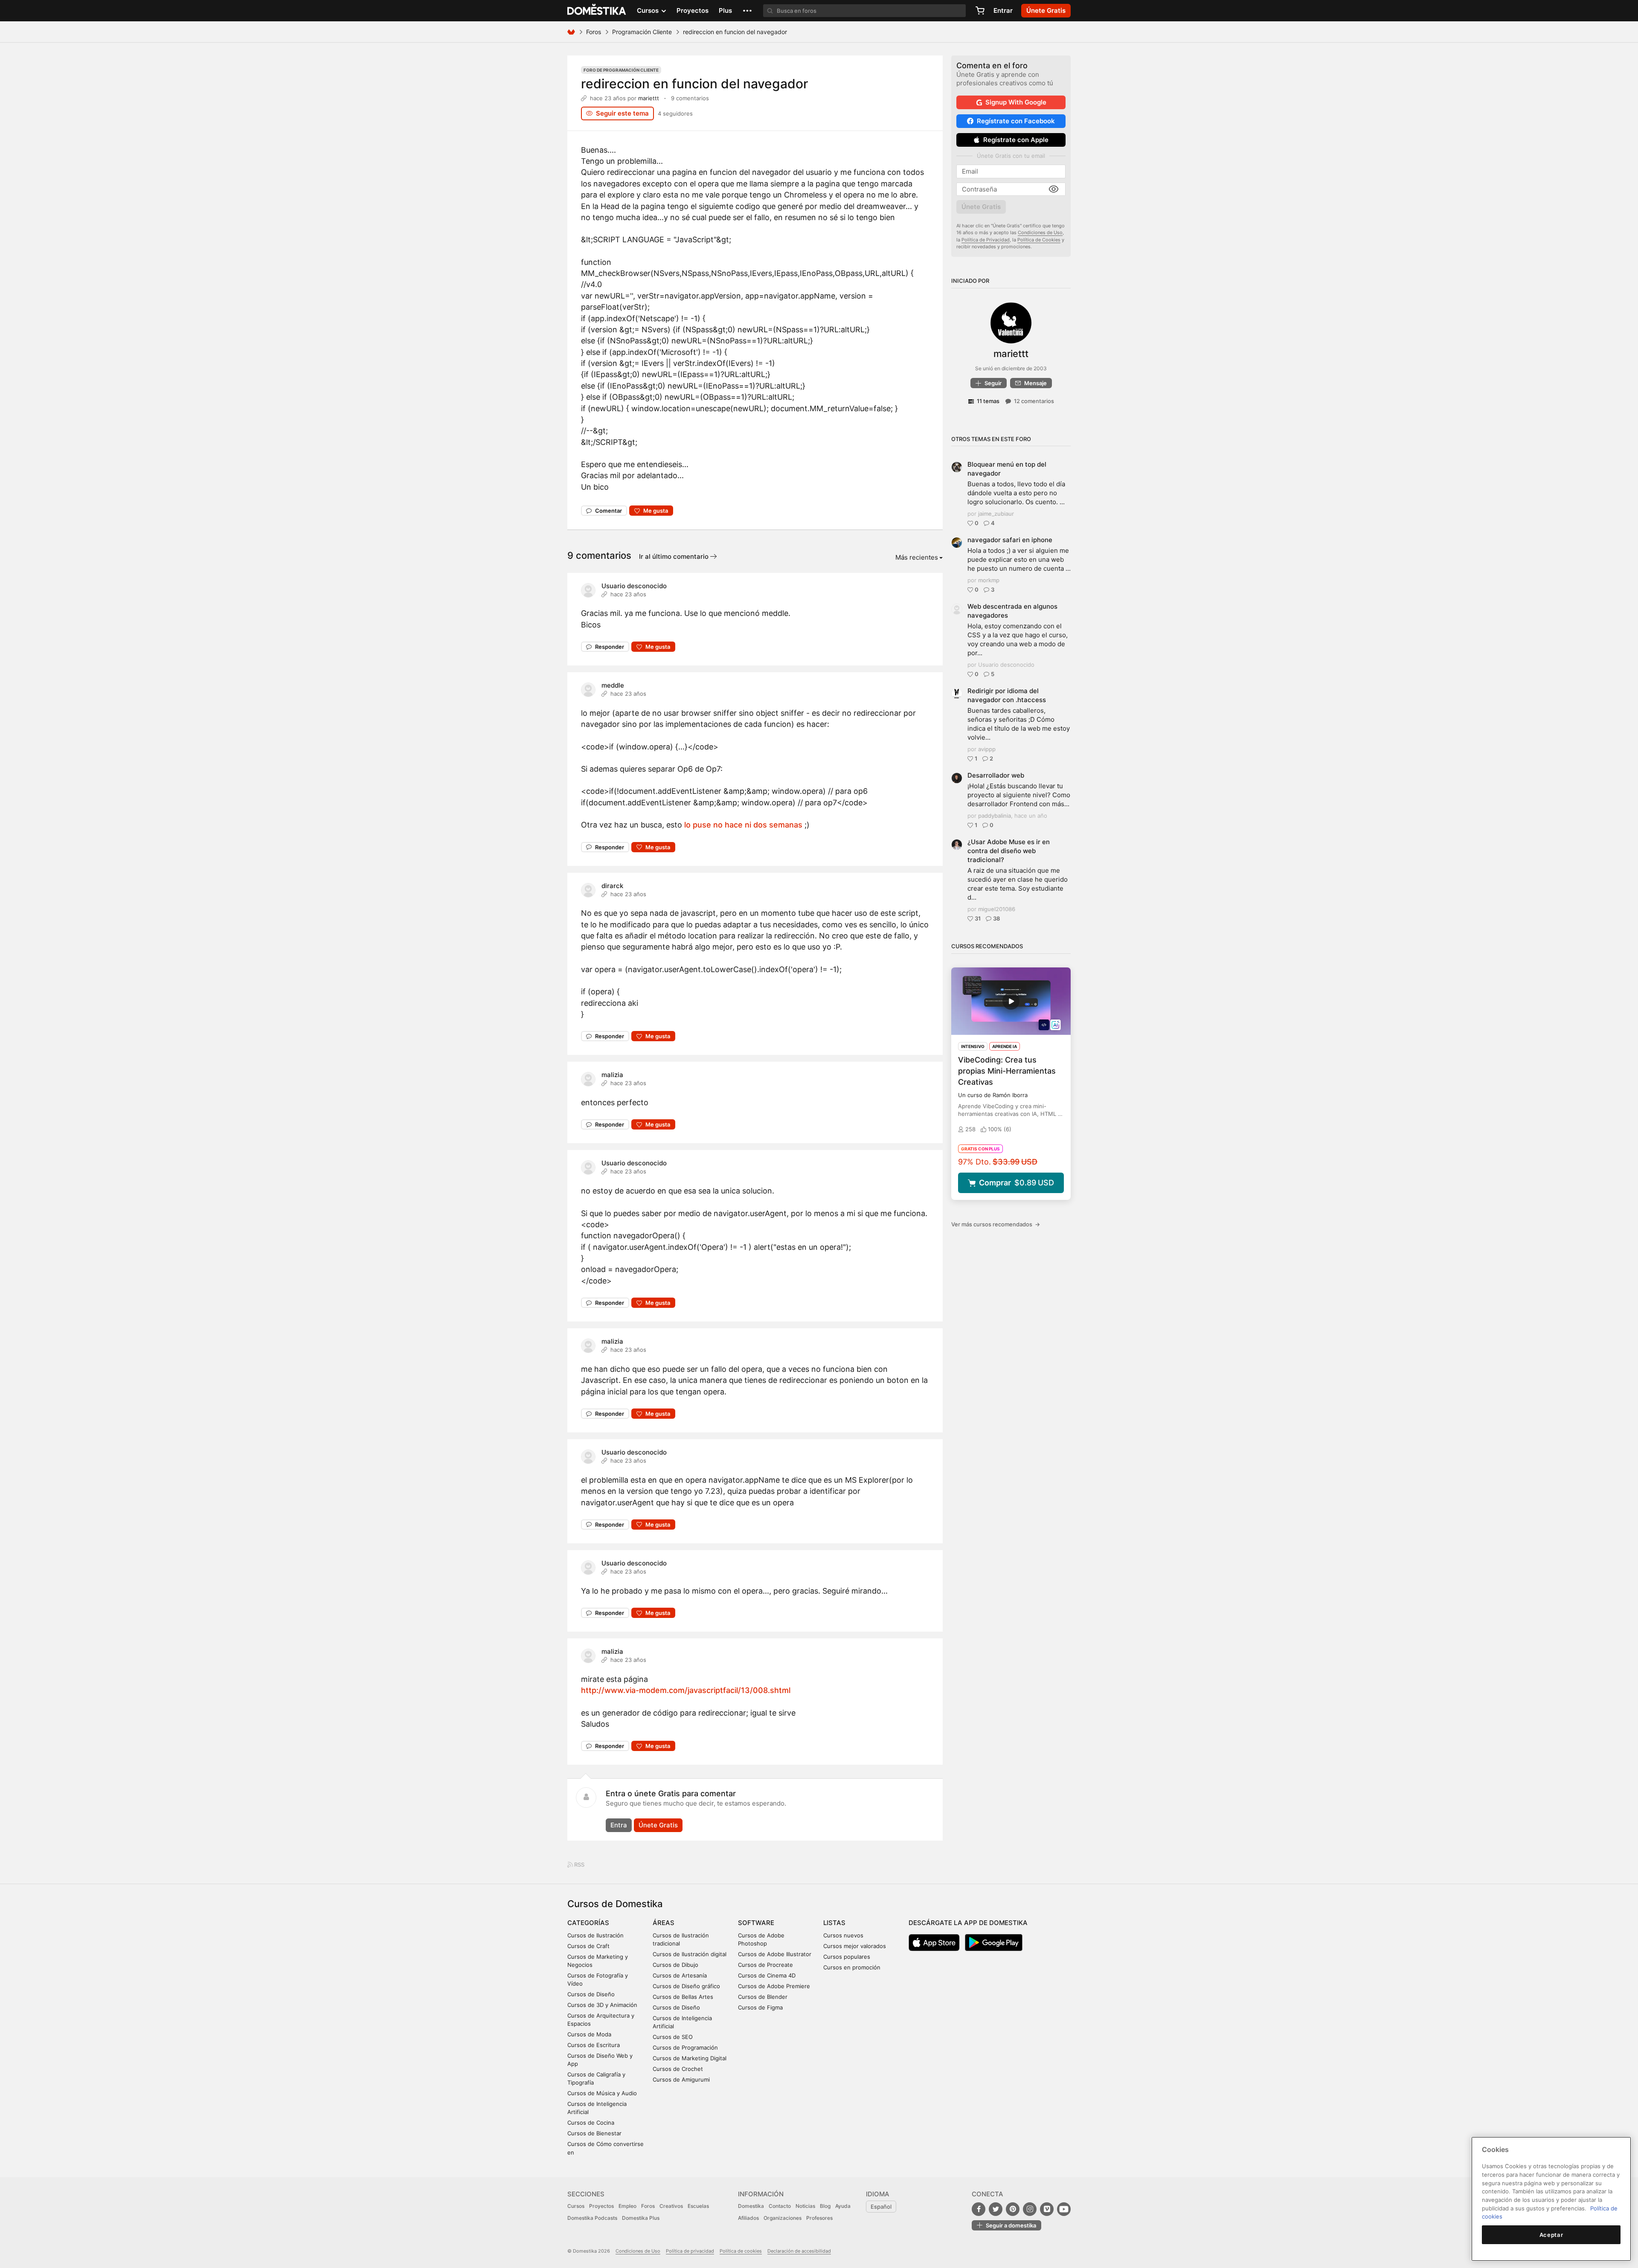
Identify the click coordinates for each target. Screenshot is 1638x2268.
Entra (619, 1825)
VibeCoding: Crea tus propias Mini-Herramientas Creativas (1007, 1071)
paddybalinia (995, 816)
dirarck (612, 886)
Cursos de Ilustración (595, 1935)
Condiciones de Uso (1040, 232)
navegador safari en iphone (1010, 540)
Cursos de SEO (673, 2037)
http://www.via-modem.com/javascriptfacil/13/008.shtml (686, 1690)
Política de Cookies (1039, 240)
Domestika (751, 2206)
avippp (987, 749)
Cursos (576, 2206)
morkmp (989, 580)
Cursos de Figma (760, 2007)
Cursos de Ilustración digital (690, 1954)
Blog (825, 2206)
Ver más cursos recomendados (996, 1224)
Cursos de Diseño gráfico (686, 1986)
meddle (613, 685)
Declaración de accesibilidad (799, 2251)
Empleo (627, 2206)
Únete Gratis (658, 1825)
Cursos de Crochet (678, 2069)
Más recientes (917, 557)
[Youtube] (1064, 2209)
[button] (747, 11)
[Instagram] (1030, 2209)
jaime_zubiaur (996, 514)
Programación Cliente (642, 32)
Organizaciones (783, 2218)
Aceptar (1551, 2235)
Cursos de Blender (763, 1997)
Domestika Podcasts (592, 2218)
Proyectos (693, 10)
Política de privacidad (690, 2251)
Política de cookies (741, 2251)
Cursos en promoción (852, 1967)
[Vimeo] (1047, 2209)
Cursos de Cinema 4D (767, 1975)
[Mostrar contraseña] (1054, 189)
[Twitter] (996, 2209)
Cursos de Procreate (765, 1965)
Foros (594, 32)
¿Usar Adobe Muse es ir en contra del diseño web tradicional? (1009, 851)
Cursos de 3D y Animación (602, 2005)
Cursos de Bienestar (594, 2133)
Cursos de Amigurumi (681, 2079)
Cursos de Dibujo (675, 1965)
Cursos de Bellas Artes (683, 1997)
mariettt (649, 98)
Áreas (664, 1923)
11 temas (988, 401)
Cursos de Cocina (591, 2123)
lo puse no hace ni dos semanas (743, 825)
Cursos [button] (649, 10)
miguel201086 (997, 909)
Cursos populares (847, 1957)
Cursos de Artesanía (680, 1975)
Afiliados (748, 2218)
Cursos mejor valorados (855, 1946)
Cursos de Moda (589, 2034)
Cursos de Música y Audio (602, 2093)
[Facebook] (979, 2209)
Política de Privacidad (986, 240)
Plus (725, 10)
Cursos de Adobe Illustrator (775, 1954)
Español (881, 2207)
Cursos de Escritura (594, 2045)
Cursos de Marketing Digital (690, 2058)
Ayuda (843, 2206)
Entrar (1003, 10)
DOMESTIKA (597, 11)
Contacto (780, 2206)
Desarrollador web (996, 775)
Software (756, 1923)
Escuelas (698, 2206)
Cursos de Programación (685, 2047)
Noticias (805, 2206)
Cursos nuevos (843, 1935)
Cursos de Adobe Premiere (774, 1986)
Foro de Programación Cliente (621, 70)
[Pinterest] (1013, 2209)
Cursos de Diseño (591, 1994)
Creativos (671, 2206)
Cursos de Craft (588, 1946)
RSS (579, 1864)
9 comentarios (690, 98)
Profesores (819, 2218)
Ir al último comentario (675, 556)
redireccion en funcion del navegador (695, 84)
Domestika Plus (641, 2218)
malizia (612, 1075)
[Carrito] (980, 11)
